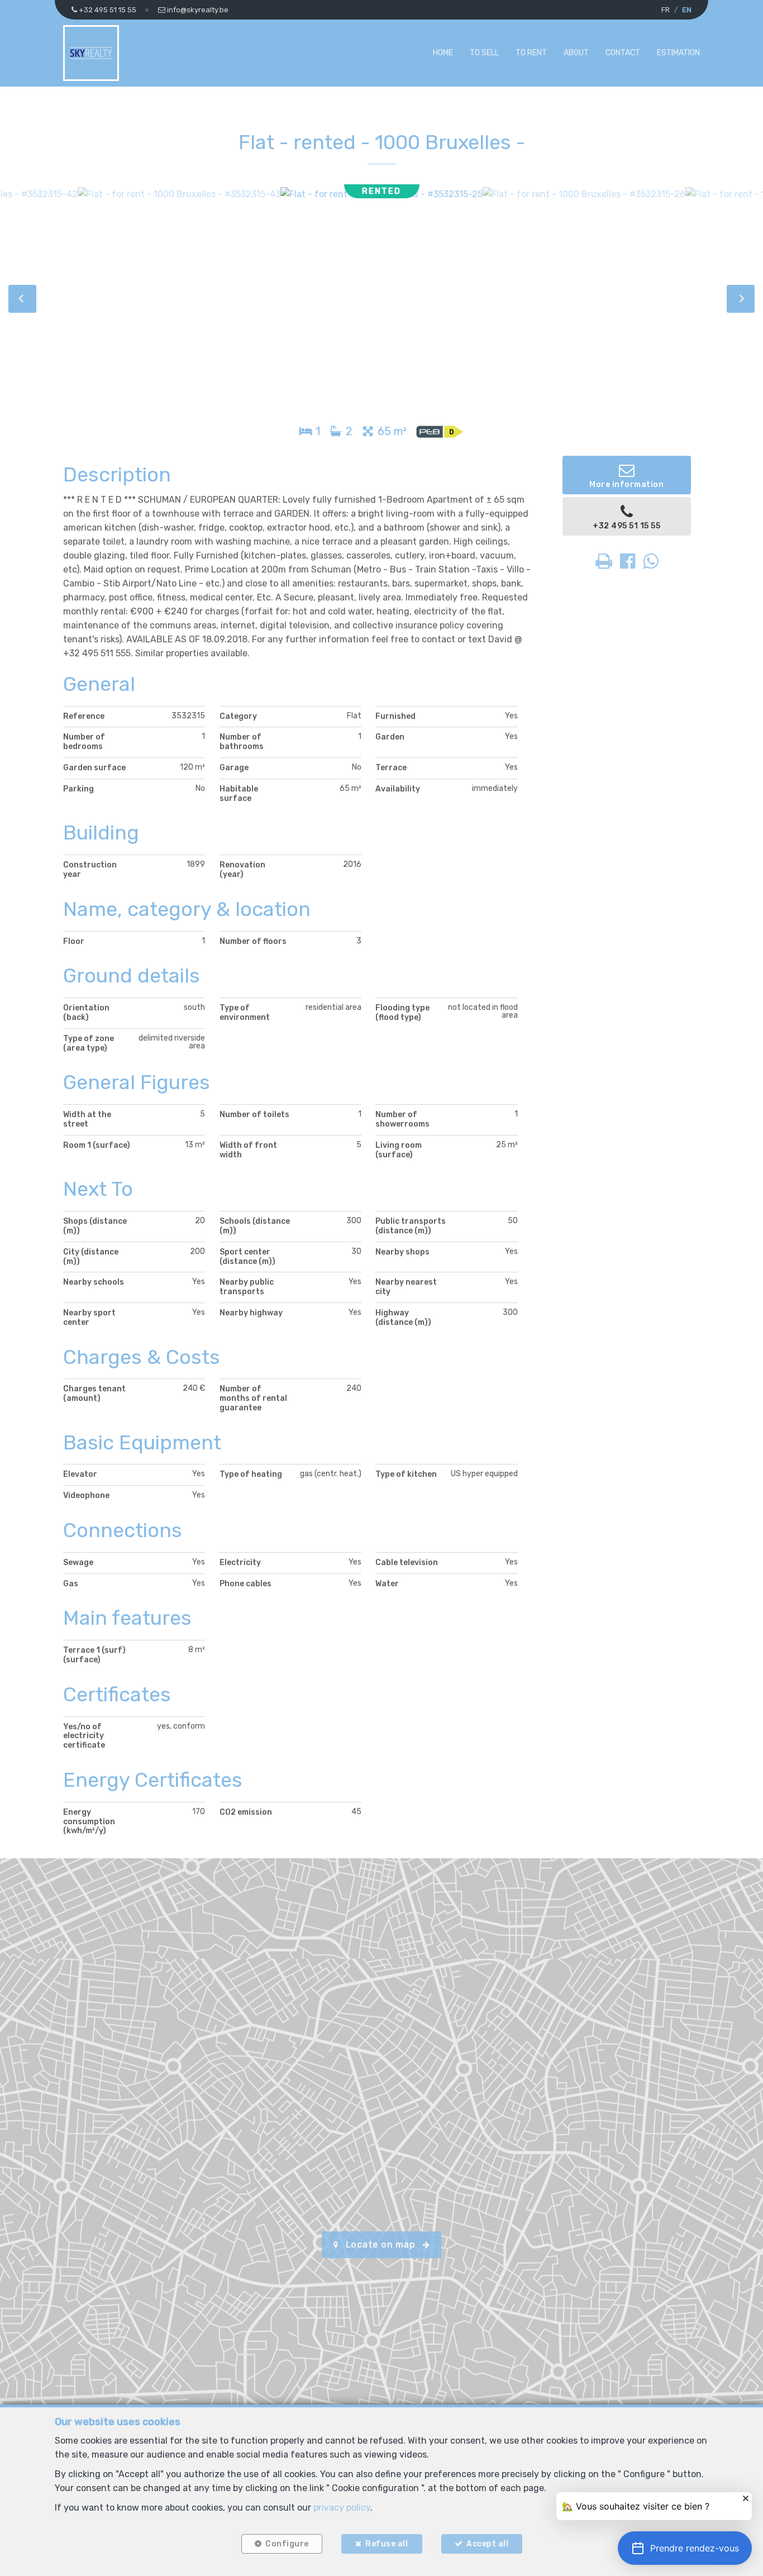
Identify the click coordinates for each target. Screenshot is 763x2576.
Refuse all (387, 2544)
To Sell (484, 53)
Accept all (487, 2544)
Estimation (678, 53)
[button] (685, 2548)
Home (443, 53)
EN (687, 10)
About (576, 53)
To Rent (531, 53)
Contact (623, 53)
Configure (287, 2544)
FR (666, 10)
